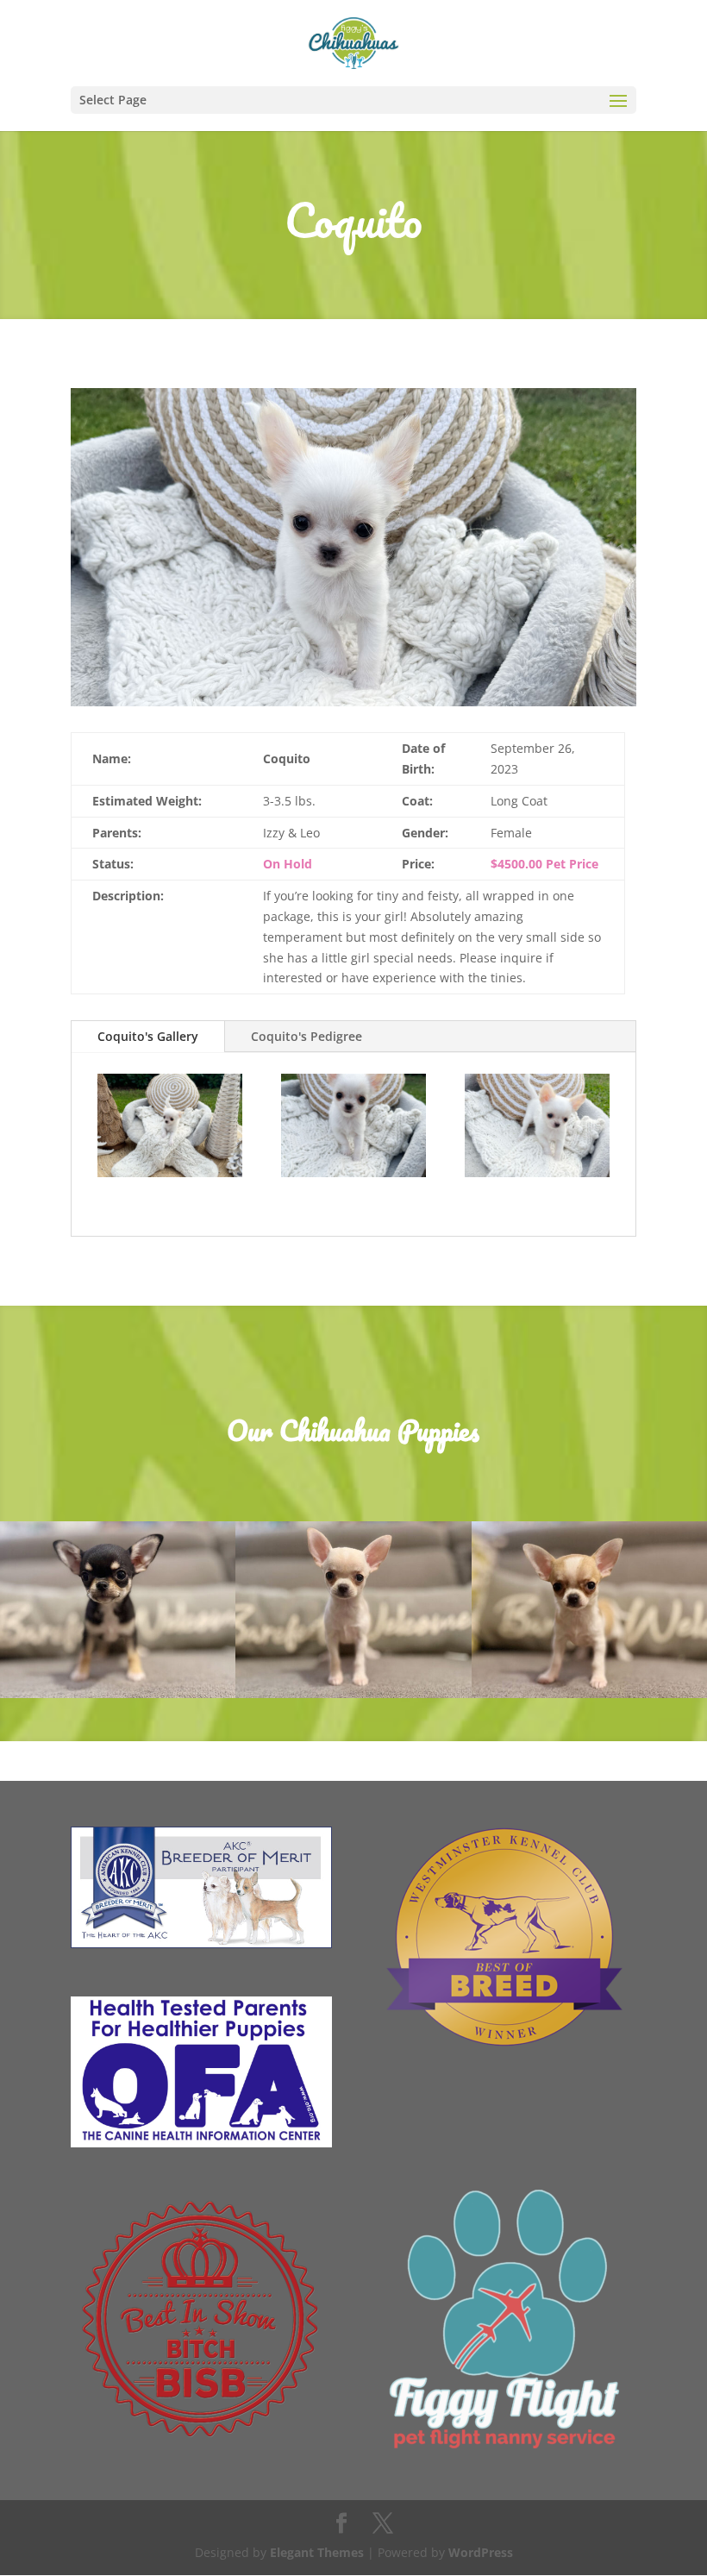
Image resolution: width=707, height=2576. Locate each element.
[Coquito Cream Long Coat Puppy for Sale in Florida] (353, 706)
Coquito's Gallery (148, 1036)
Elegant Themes (317, 2552)
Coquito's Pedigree (307, 1036)
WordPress (481, 2552)
